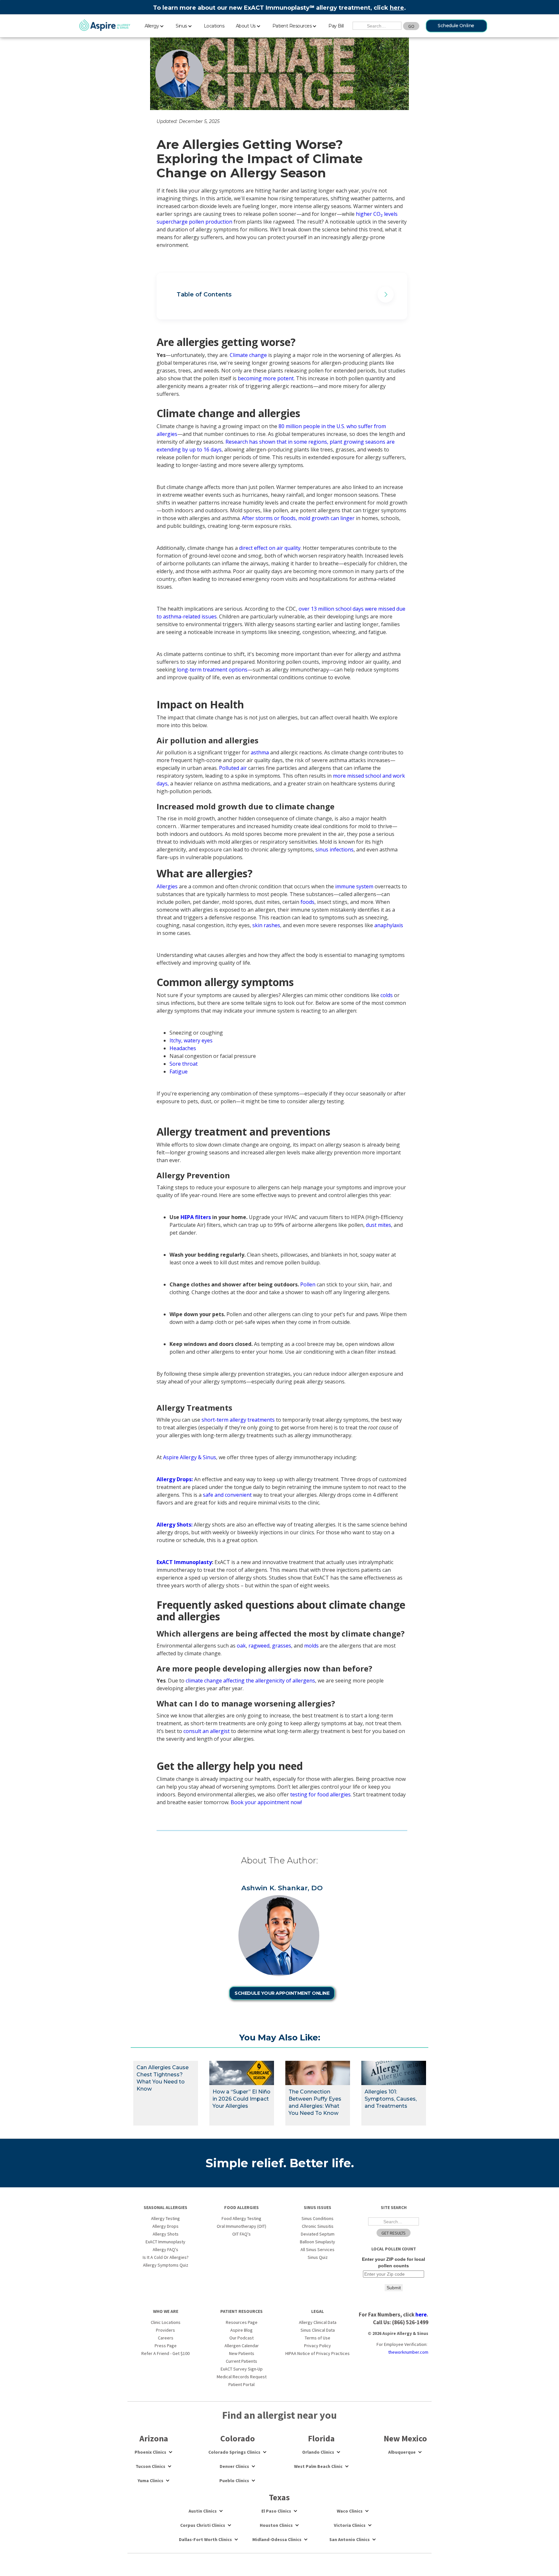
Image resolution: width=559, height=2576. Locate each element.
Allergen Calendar (242, 2346)
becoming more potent (266, 378)
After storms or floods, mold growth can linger (298, 518)
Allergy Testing (165, 2218)
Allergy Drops (165, 2226)
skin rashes (266, 925)
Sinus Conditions (318, 2218)
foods (307, 902)
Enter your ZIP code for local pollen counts (394, 2262)
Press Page (166, 2346)
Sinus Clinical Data (318, 2330)
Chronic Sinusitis (318, 2226)
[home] (105, 26)
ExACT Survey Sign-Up (242, 2369)
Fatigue (179, 1071)
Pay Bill (336, 26)
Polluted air (233, 768)
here (397, 8)
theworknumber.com (408, 2352)
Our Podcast (241, 2338)
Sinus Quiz (318, 2257)
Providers (165, 2330)
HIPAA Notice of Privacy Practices (318, 2353)
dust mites (378, 1225)
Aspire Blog (241, 2330)
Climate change (248, 355)
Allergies (167, 886)
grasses (282, 1646)
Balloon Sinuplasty (318, 2242)
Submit (394, 2288)
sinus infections (334, 849)
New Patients (242, 2353)
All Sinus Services (318, 2249)
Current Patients (241, 2361)
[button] (154, 25)
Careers (166, 2338)
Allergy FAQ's (165, 2249)
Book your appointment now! (266, 1802)
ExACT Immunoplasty (165, 2242)
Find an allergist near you (279, 2415)
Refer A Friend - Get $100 (165, 2353)
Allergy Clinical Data (318, 2322)
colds (387, 995)
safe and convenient (227, 1495)
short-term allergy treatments (238, 1420)
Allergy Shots (166, 2234)
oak (241, 1646)
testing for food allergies (320, 1794)
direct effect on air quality (270, 548)
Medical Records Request (242, 2377)
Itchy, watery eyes (191, 1040)
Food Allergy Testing (241, 2218)
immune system (355, 886)
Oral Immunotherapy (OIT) (241, 2226)
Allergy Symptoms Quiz (166, 2265)
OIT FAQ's (241, 2234)
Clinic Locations (166, 2322)
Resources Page (242, 2322)
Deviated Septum (318, 2234)
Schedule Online (456, 26)
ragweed (259, 1646)
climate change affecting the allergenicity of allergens (250, 1681)
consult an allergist (207, 1731)
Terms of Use (318, 2338)
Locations (214, 26)
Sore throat (184, 1064)
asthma (260, 752)
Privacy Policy (318, 2346)
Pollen (308, 1284)
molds (311, 1646)
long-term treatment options (212, 670)
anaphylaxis (389, 925)
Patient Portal (241, 2384)
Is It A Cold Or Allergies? (166, 2257)
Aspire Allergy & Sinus (190, 1457)
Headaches (183, 1048)
